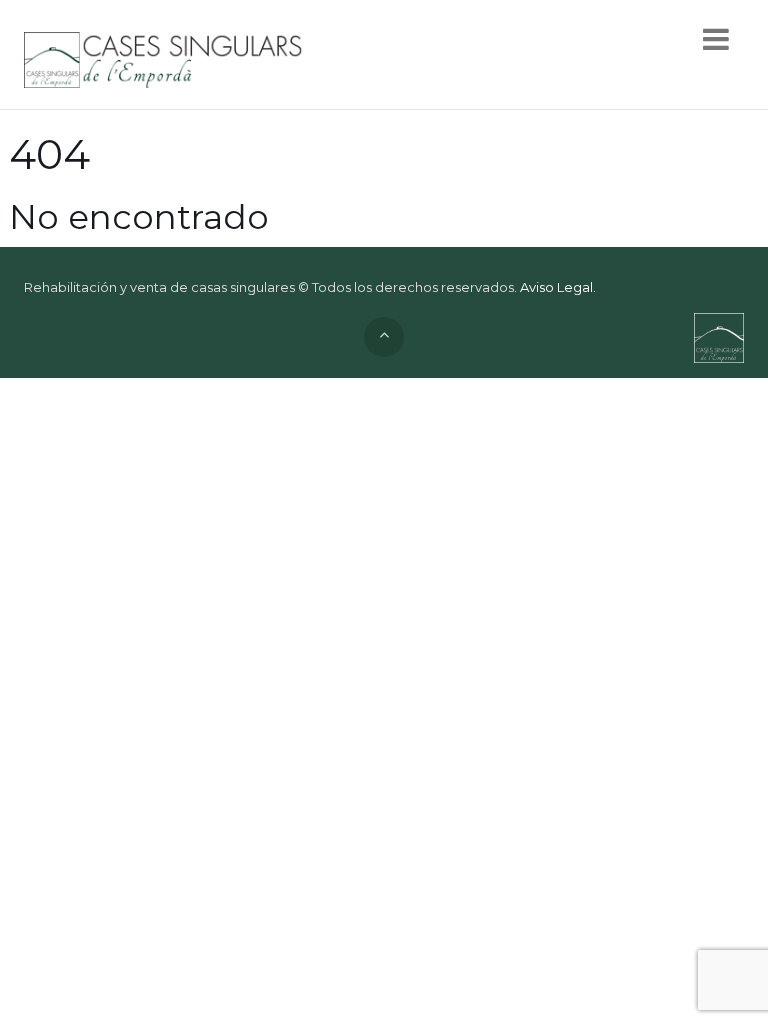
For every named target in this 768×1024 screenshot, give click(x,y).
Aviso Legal (556, 287)
